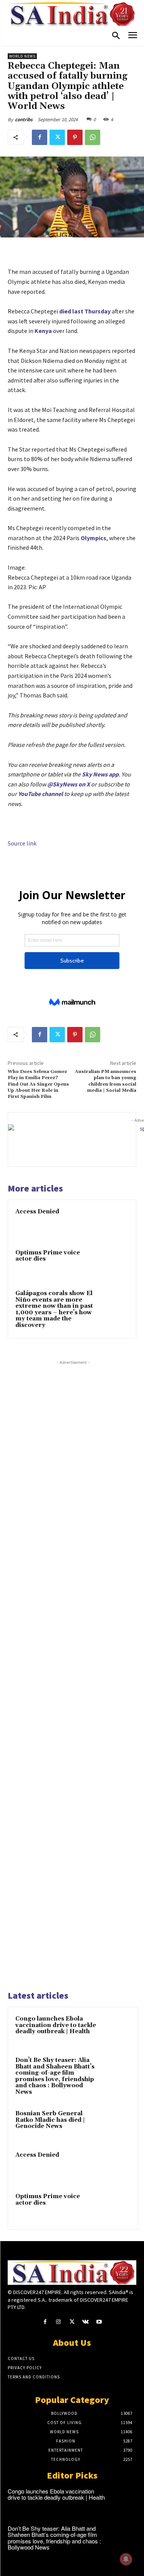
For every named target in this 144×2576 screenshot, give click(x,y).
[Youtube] (99, 2322)
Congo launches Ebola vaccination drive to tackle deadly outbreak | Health (56, 2025)
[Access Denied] (114, 1222)
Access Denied (37, 1212)
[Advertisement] (73, 1674)
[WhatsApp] (93, 137)
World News (22, 56)
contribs (24, 119)
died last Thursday (85, 311)
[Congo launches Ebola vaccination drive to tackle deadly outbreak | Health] (116, 2029)
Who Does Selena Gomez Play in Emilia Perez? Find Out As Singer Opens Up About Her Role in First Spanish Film (38, 1084)
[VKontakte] (85, 2322)
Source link (22, 843)
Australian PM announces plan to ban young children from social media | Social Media (106, 1081)
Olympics (94, 538)
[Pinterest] (75, 137)
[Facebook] (40, 137)
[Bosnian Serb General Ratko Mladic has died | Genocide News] (116, 2124)
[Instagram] (59, 2322)
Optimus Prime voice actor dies (48, 1256)
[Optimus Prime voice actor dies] (114, 1263)
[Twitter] (57, 137)
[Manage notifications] (126, 2559)
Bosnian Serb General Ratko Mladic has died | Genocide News (50, 2120)
